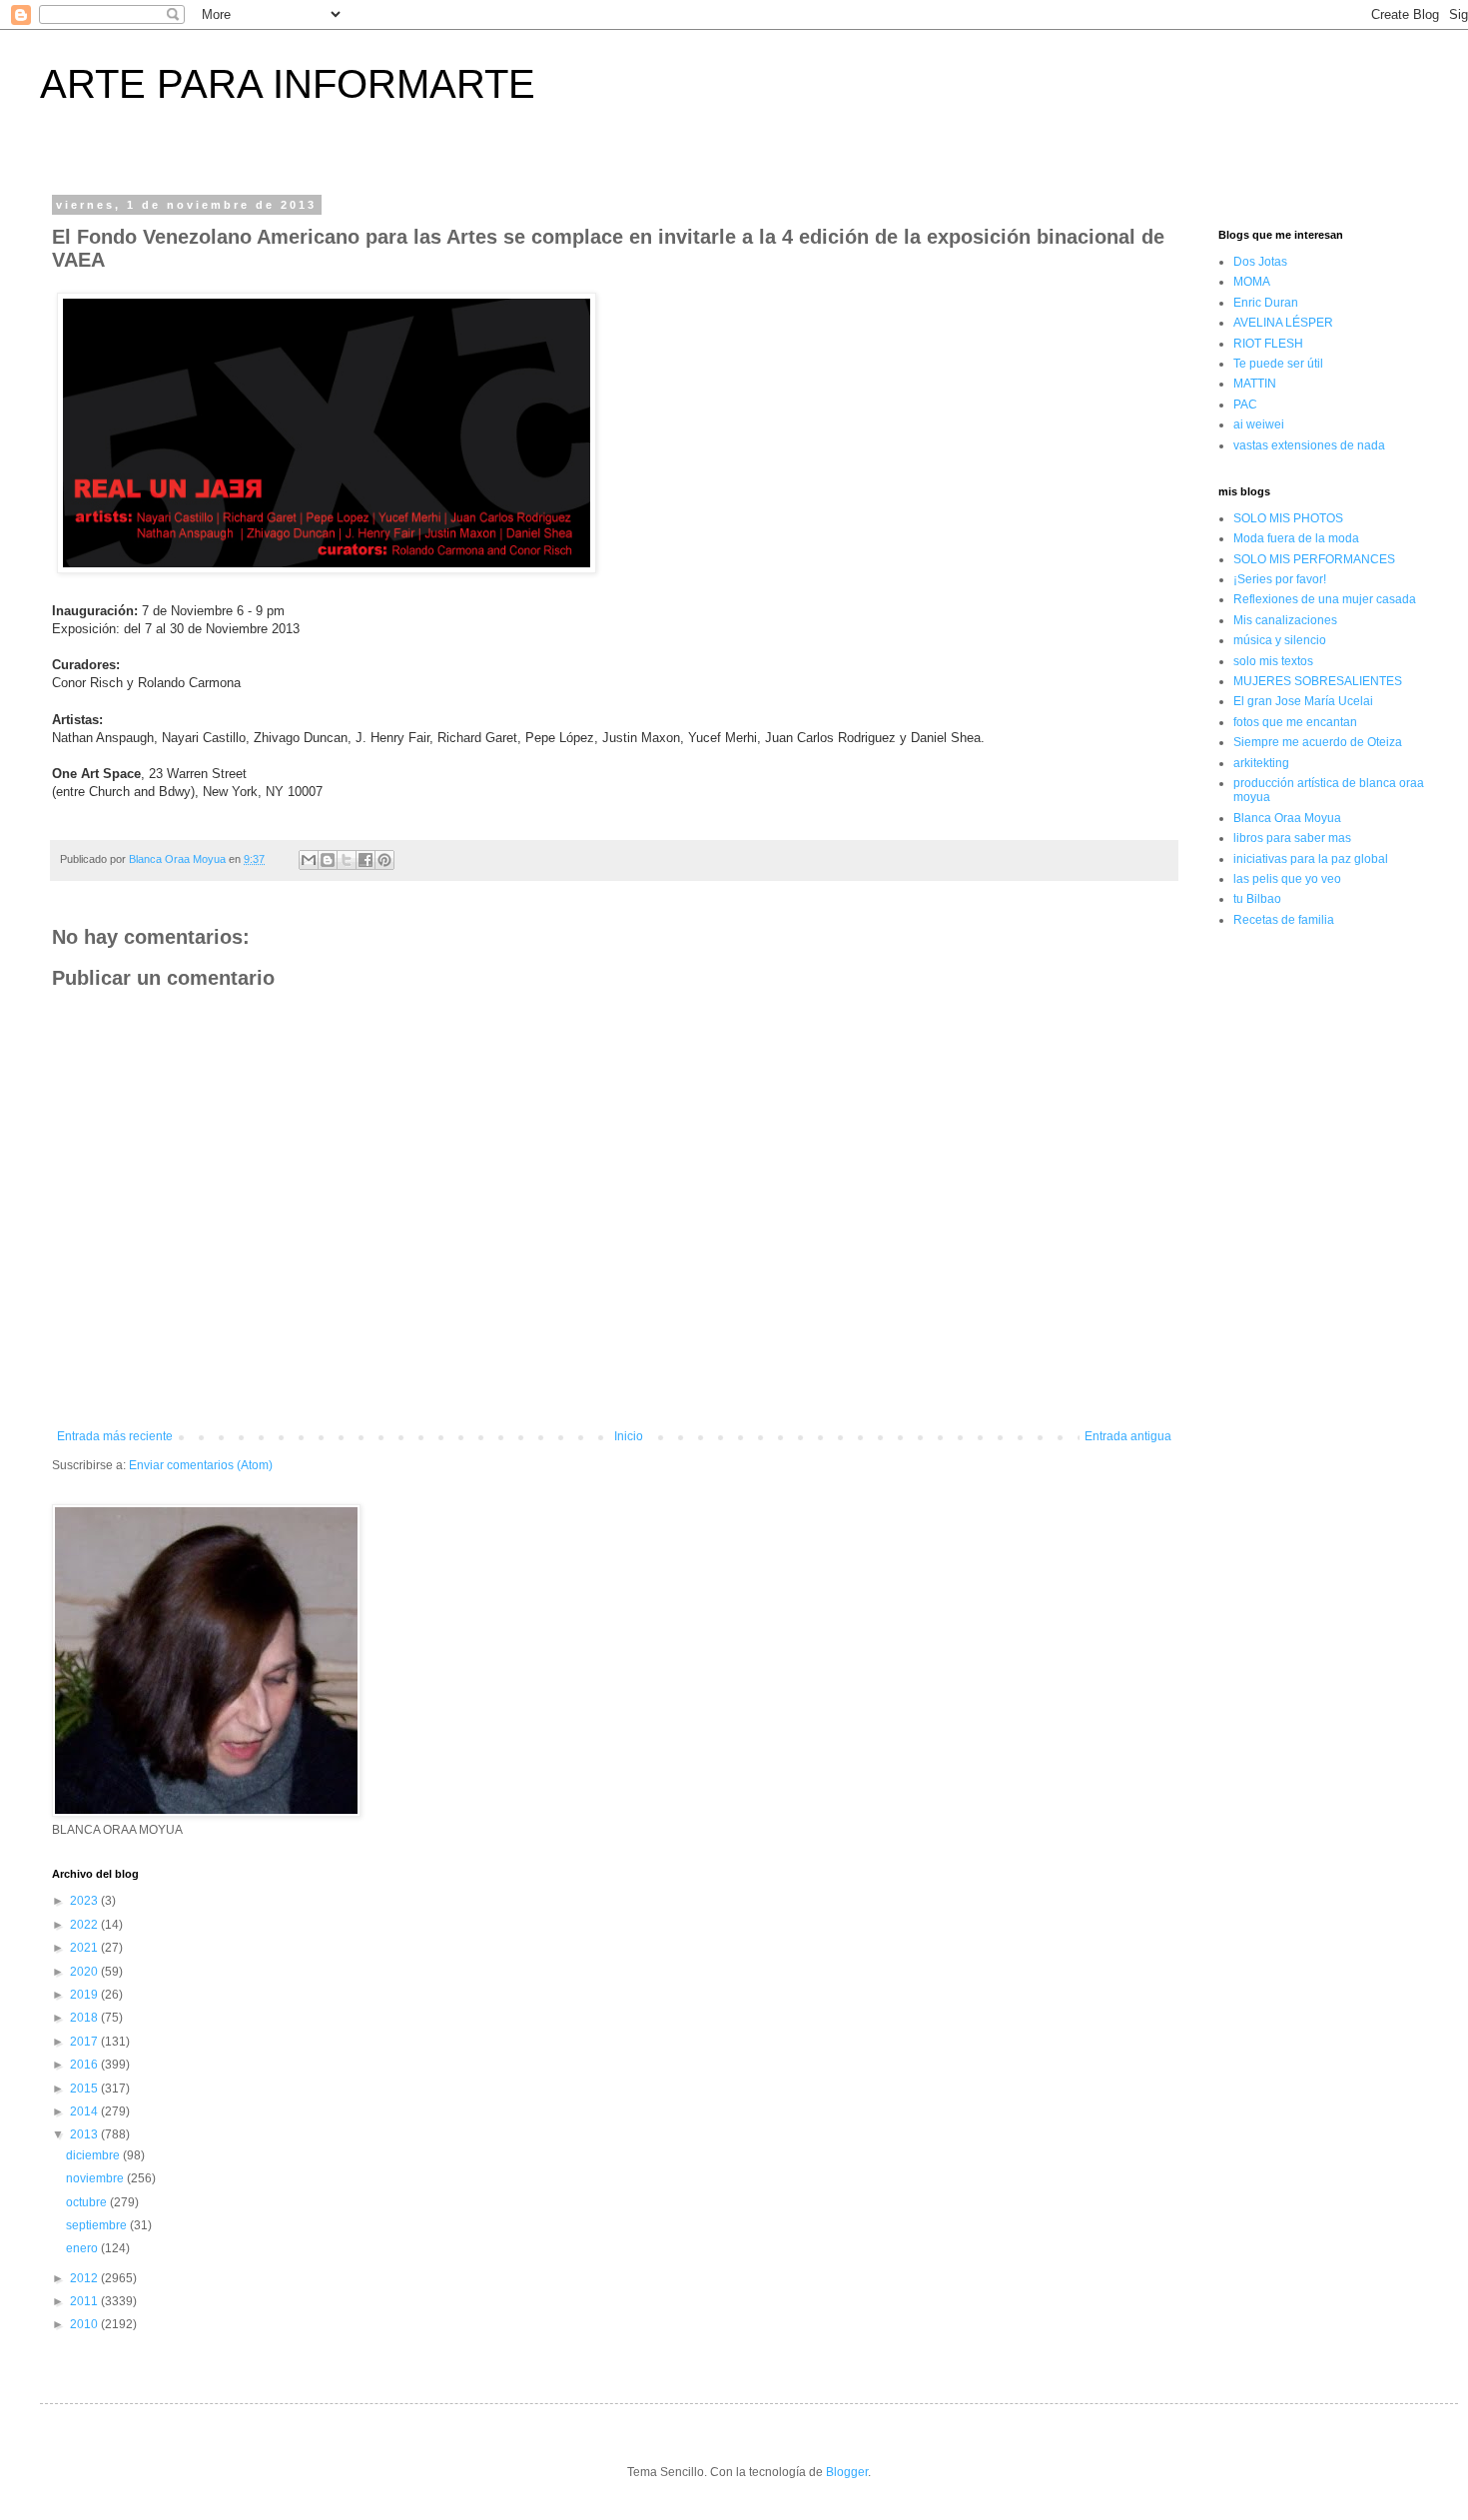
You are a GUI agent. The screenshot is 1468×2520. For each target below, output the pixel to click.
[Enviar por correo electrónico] (309, 860)
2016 (85, 2065)
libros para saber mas (1292, 838)
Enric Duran (1266, 303)
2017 (85, 2042)
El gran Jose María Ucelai (1303, 701)
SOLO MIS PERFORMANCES (1314, 559)
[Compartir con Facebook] (366, 860)
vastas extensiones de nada (1309, 445)
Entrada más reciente (115, 1436)
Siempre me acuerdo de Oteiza (1318, 742)
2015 (85, 2089)
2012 (85, 2278)
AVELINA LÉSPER (1283, 323)
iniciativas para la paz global (1311, 859)
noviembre (96, 2178)
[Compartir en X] (347, 860)
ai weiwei (1259, 424)
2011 (85, 2301)
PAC (1245, 405)
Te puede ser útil (1278, 364)
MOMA (1252, 282)
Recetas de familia (1284, 920)
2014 (85, 2111)
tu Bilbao (1257, 899)
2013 (85, 2134)
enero (83, 2248)
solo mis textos (1273, 661)
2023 (85, 1901)
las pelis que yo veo (1287, 879)
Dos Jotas (1260, 262)
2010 (85, 2324)
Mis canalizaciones (1285, 620)
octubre (88, 2202)
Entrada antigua (1128, 1436)
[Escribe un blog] (328, 860)
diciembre (94, 2155)
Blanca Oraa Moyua (1287, 818)
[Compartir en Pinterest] (384, 860)
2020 (85, 1972)
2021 (85, 1948)
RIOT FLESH (1268, 344)
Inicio (629, 1436)
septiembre (98, 2225)
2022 (85, 1925)
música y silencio (1280, 640)
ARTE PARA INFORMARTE (288, 84)
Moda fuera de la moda (1296, 538)
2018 (85, 2018)
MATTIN (1255, 384)
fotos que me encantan (1295, 722)
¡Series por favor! (1280, 579)
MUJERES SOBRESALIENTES (1318, 681)
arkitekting (1261, 763)
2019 (85, 1995)
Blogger (847, 2472)
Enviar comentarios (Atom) (201, 1465)
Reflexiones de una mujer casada (1325, 599)
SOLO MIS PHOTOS (1288, 518)
